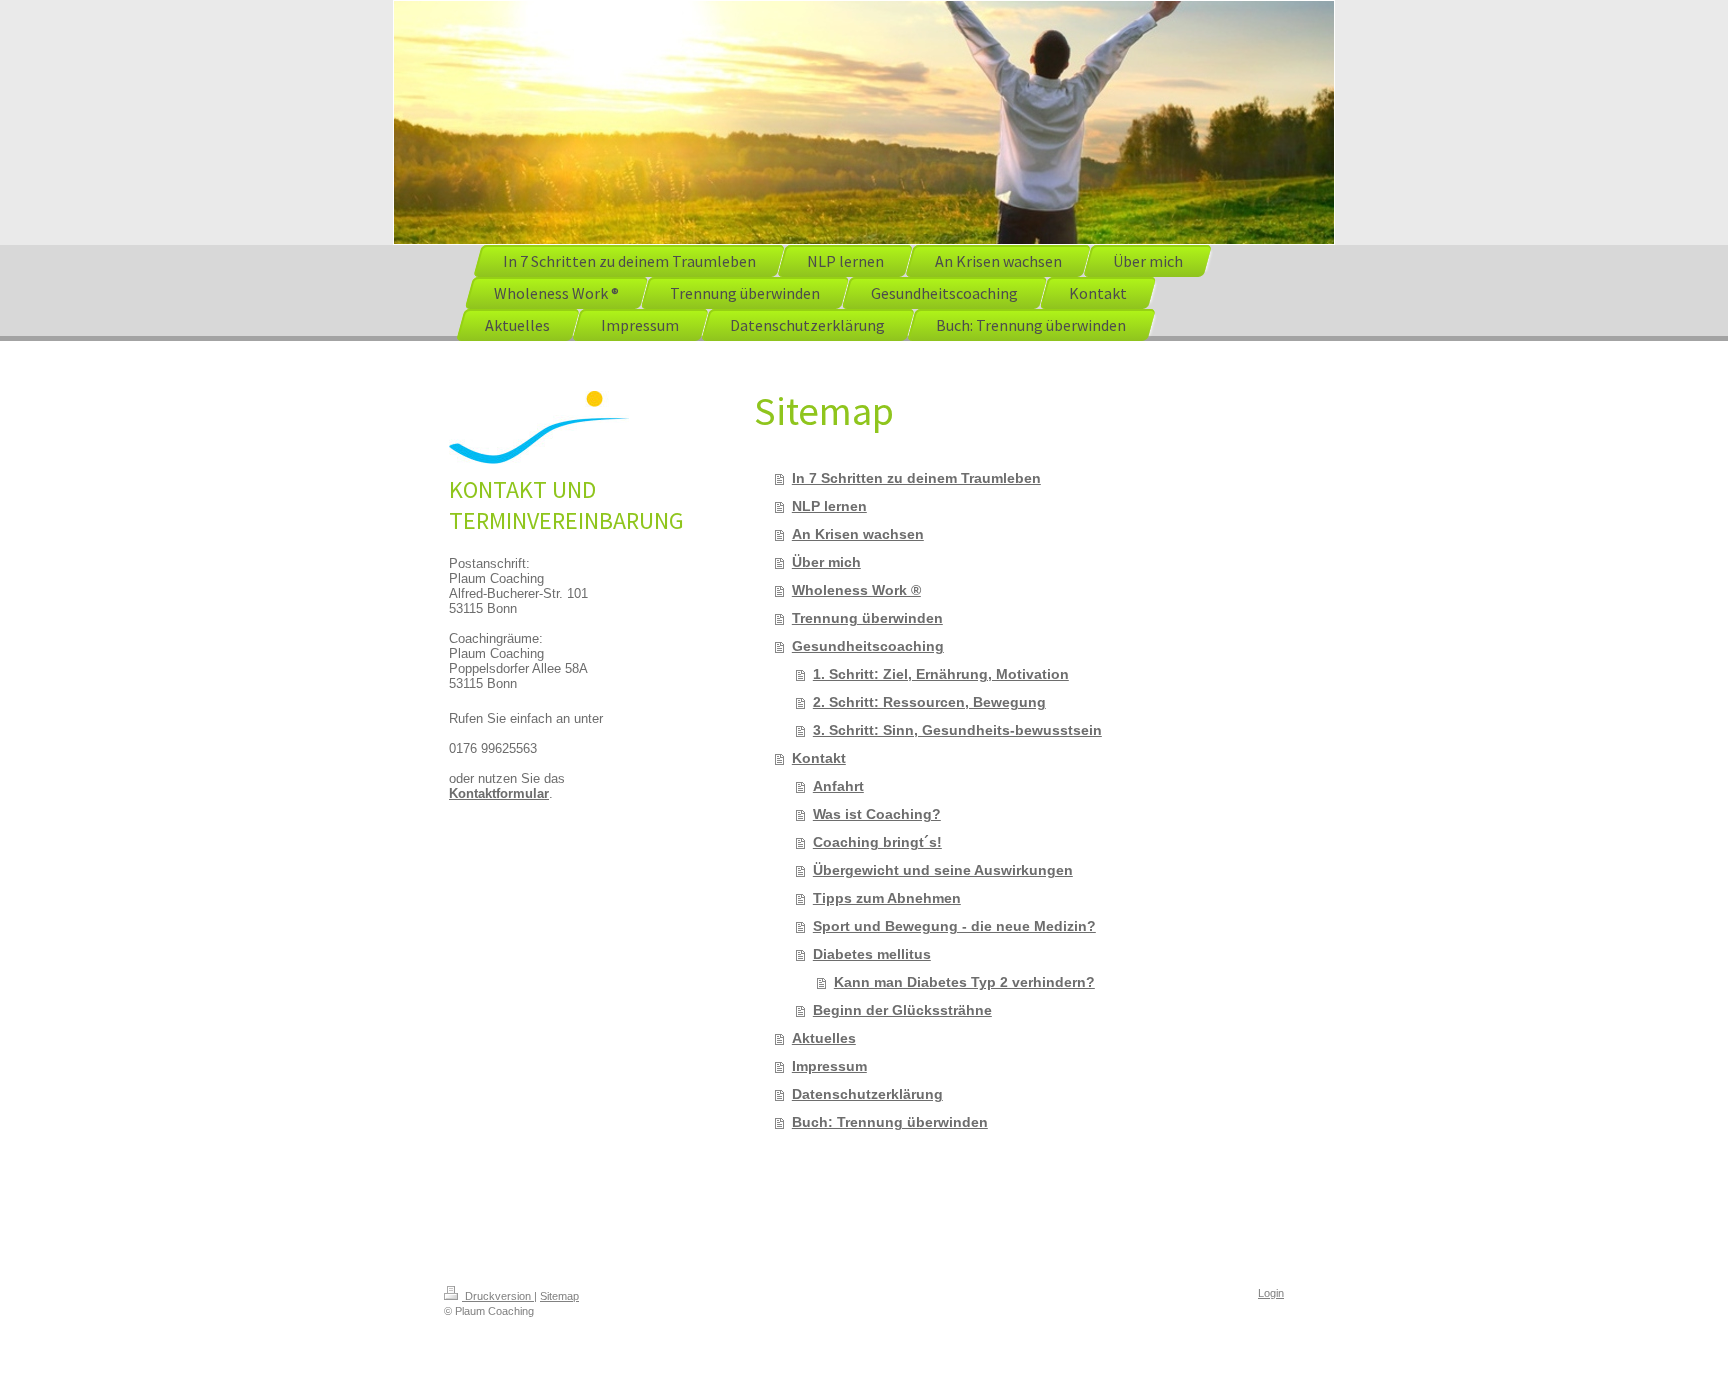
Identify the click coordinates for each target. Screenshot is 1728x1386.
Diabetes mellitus (872, 954)
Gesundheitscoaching (868, 646)
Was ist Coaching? (877, 814)
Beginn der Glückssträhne (902, 1010)
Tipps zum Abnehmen (887, 898)
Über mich (826, 562)
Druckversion (498, 1296)
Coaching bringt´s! (877, 842)
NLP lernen (829, 506)
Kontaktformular (499, 793)
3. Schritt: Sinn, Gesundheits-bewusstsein (957, 730)
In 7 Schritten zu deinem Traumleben (916, 478)
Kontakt (819, 758)
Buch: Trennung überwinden (890, 1122)
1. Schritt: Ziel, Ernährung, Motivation (941, 674)
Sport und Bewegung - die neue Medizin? (954, 926)
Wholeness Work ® (856, 590)
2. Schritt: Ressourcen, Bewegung (929, 702)
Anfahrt (838, 786)
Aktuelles (824, 1038)
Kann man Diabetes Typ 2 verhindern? (964, 982)
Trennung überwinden (867, 618)
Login (1271, 1293)
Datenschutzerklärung (867, 1094)
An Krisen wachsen (858, 534)
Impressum (829, 1066)
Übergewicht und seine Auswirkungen (943, 870)
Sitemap (559, 1296)
